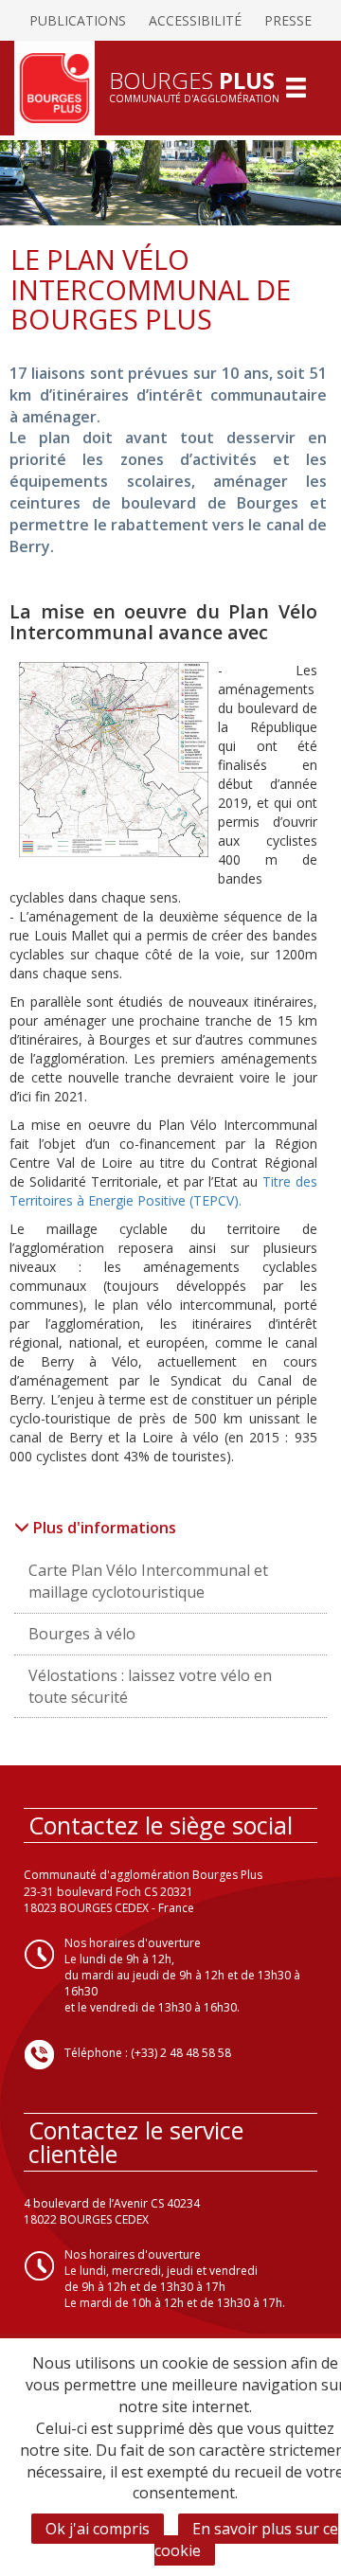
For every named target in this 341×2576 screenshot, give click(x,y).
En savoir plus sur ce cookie (246, 2540)
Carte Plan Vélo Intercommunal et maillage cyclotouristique (148, 1581)
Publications (78, 20)
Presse (288, 20)
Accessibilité (195, 20)
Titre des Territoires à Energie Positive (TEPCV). (163, 1191)
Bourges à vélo (82, 1634)
